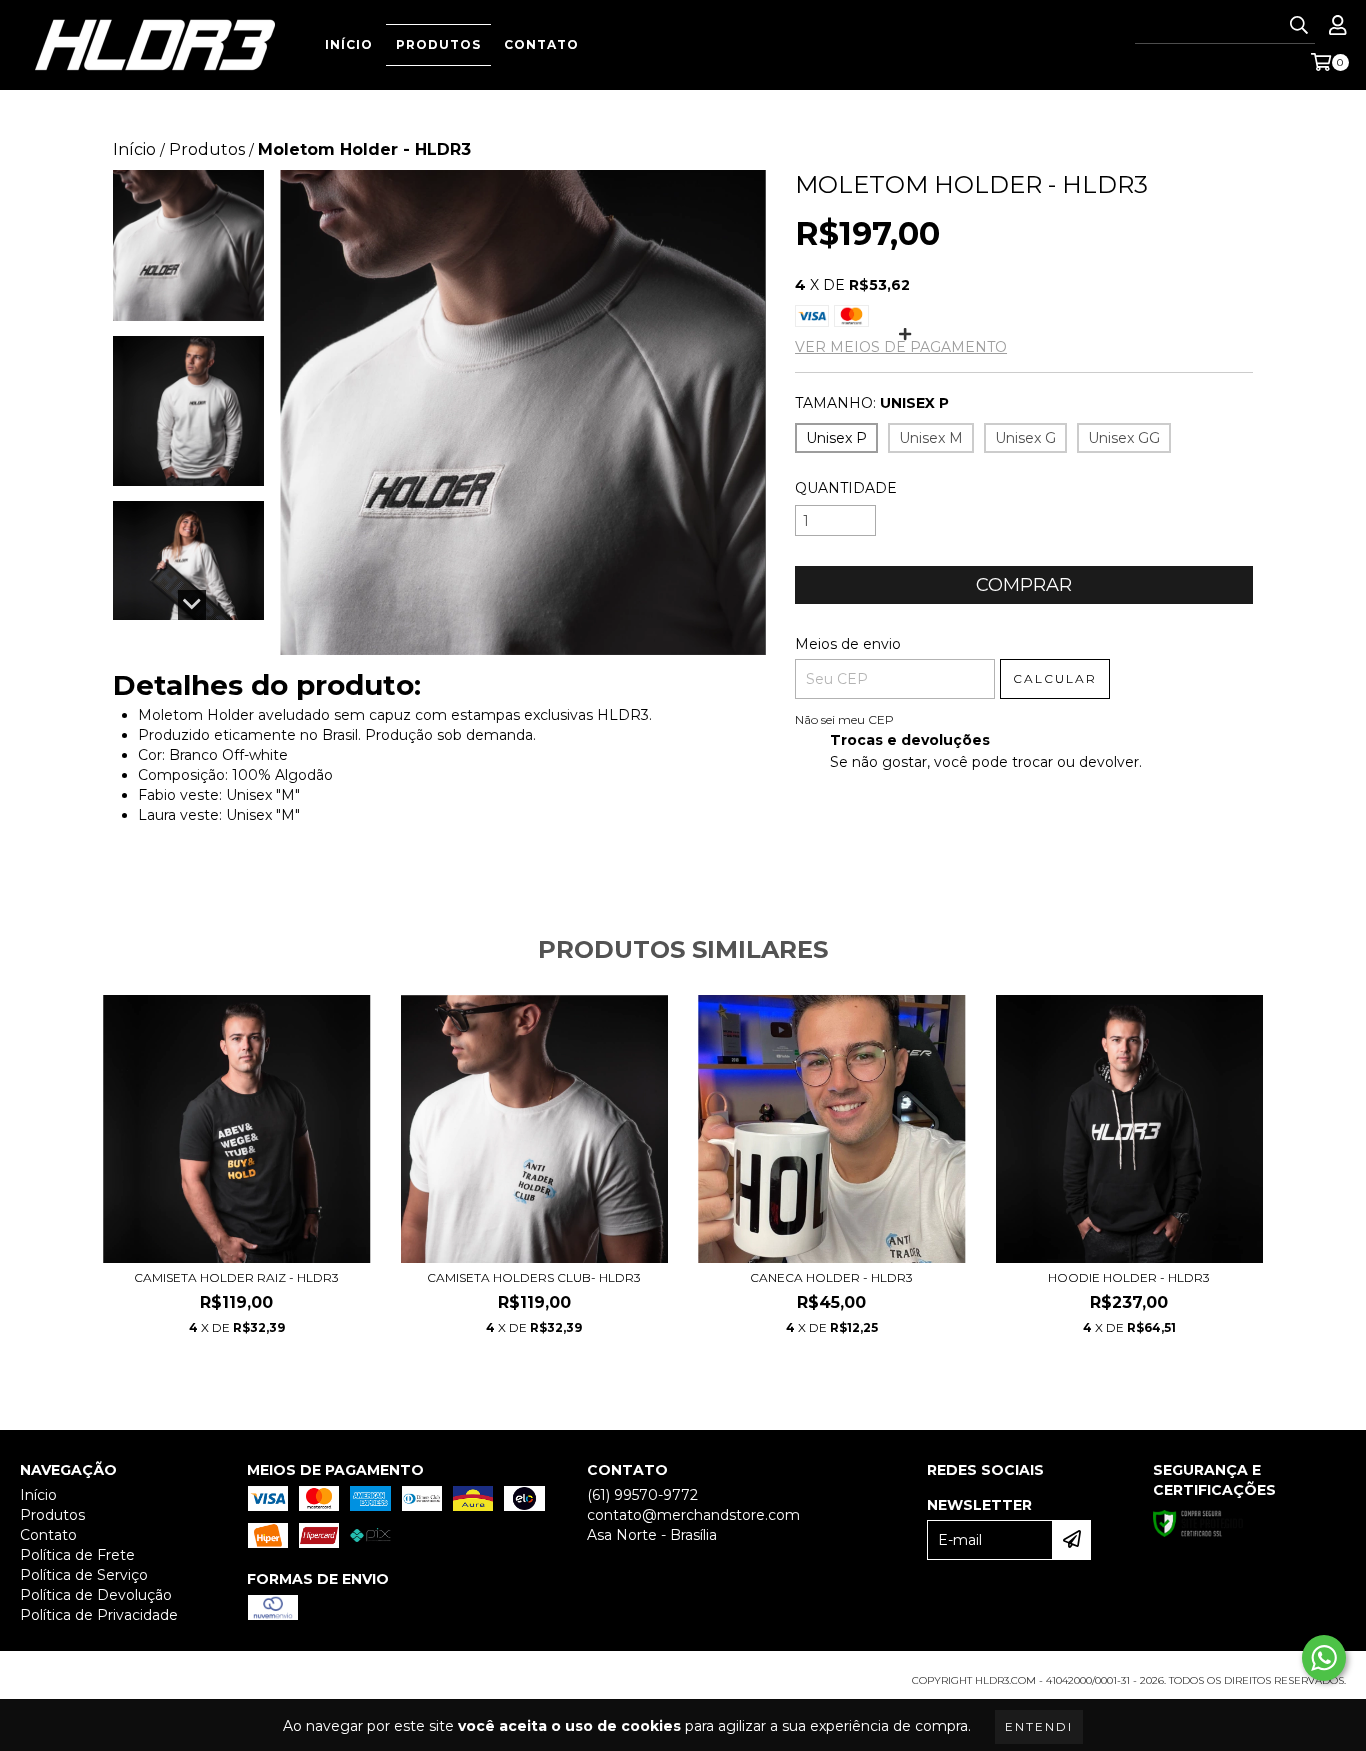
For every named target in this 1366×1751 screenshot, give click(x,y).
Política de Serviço (84, 1575)
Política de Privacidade (99, 1615)
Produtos (438, 44)
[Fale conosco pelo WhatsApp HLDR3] (1324, 1658)
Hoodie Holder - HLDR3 (1129, 1277)
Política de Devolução (96, 1595)
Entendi (1039, 1726)
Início (349, 44)
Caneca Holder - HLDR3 (831, 1277)
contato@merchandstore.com (693, 1515)
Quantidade (846, 488)
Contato (541, 44)
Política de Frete (77, 1555)
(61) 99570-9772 (642, 1495)
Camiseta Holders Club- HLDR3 (534, 1277)
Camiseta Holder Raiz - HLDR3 (236, 1277)
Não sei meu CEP (844, 719)
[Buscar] (1299, 26)
